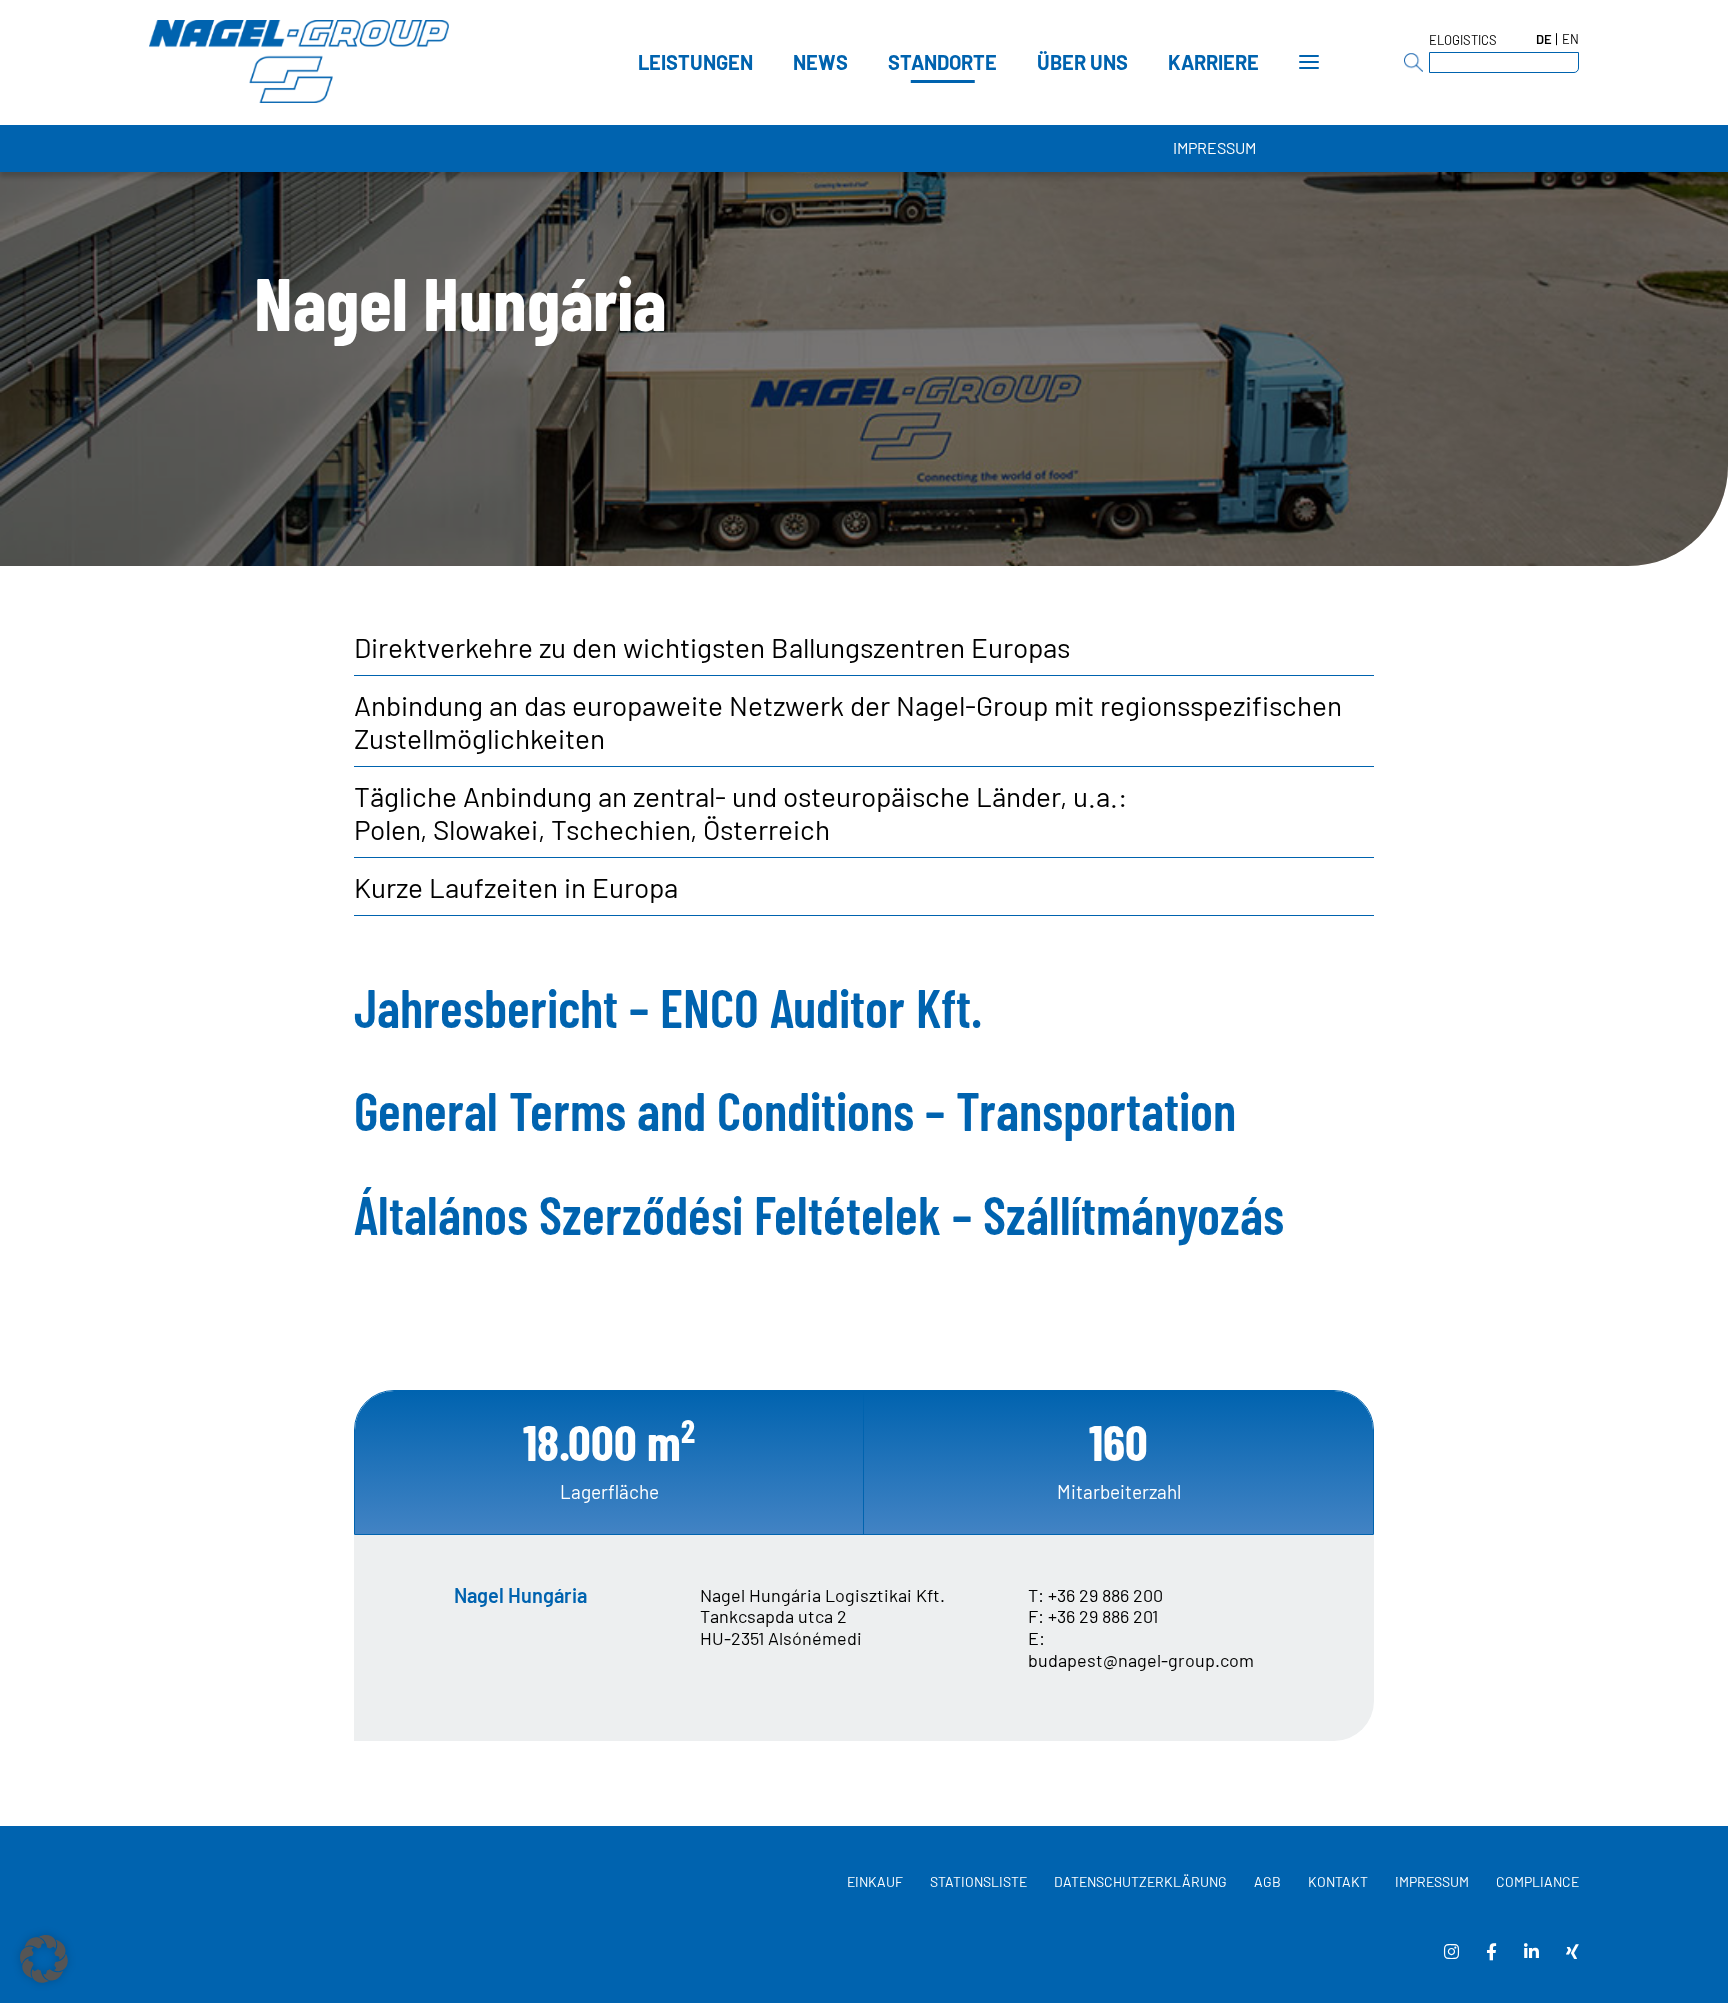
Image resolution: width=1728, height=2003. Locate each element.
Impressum (1214, 147)
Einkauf (875, 1881)
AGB (1267, 1881)
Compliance (1537, 1881)
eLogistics (1463, 40)
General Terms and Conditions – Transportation (795, 1110)
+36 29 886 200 (1105, 1595)
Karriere (1213, 62)
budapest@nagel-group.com (1141, 1660)
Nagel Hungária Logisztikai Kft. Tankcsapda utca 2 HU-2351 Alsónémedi (822, 1616)
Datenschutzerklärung (1140, 1881)
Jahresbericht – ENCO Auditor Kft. (668, 1007)
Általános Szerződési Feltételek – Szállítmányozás (819, 1214)
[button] (44, 1959)
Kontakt (1338, 1881)
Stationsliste (978, 1881)
